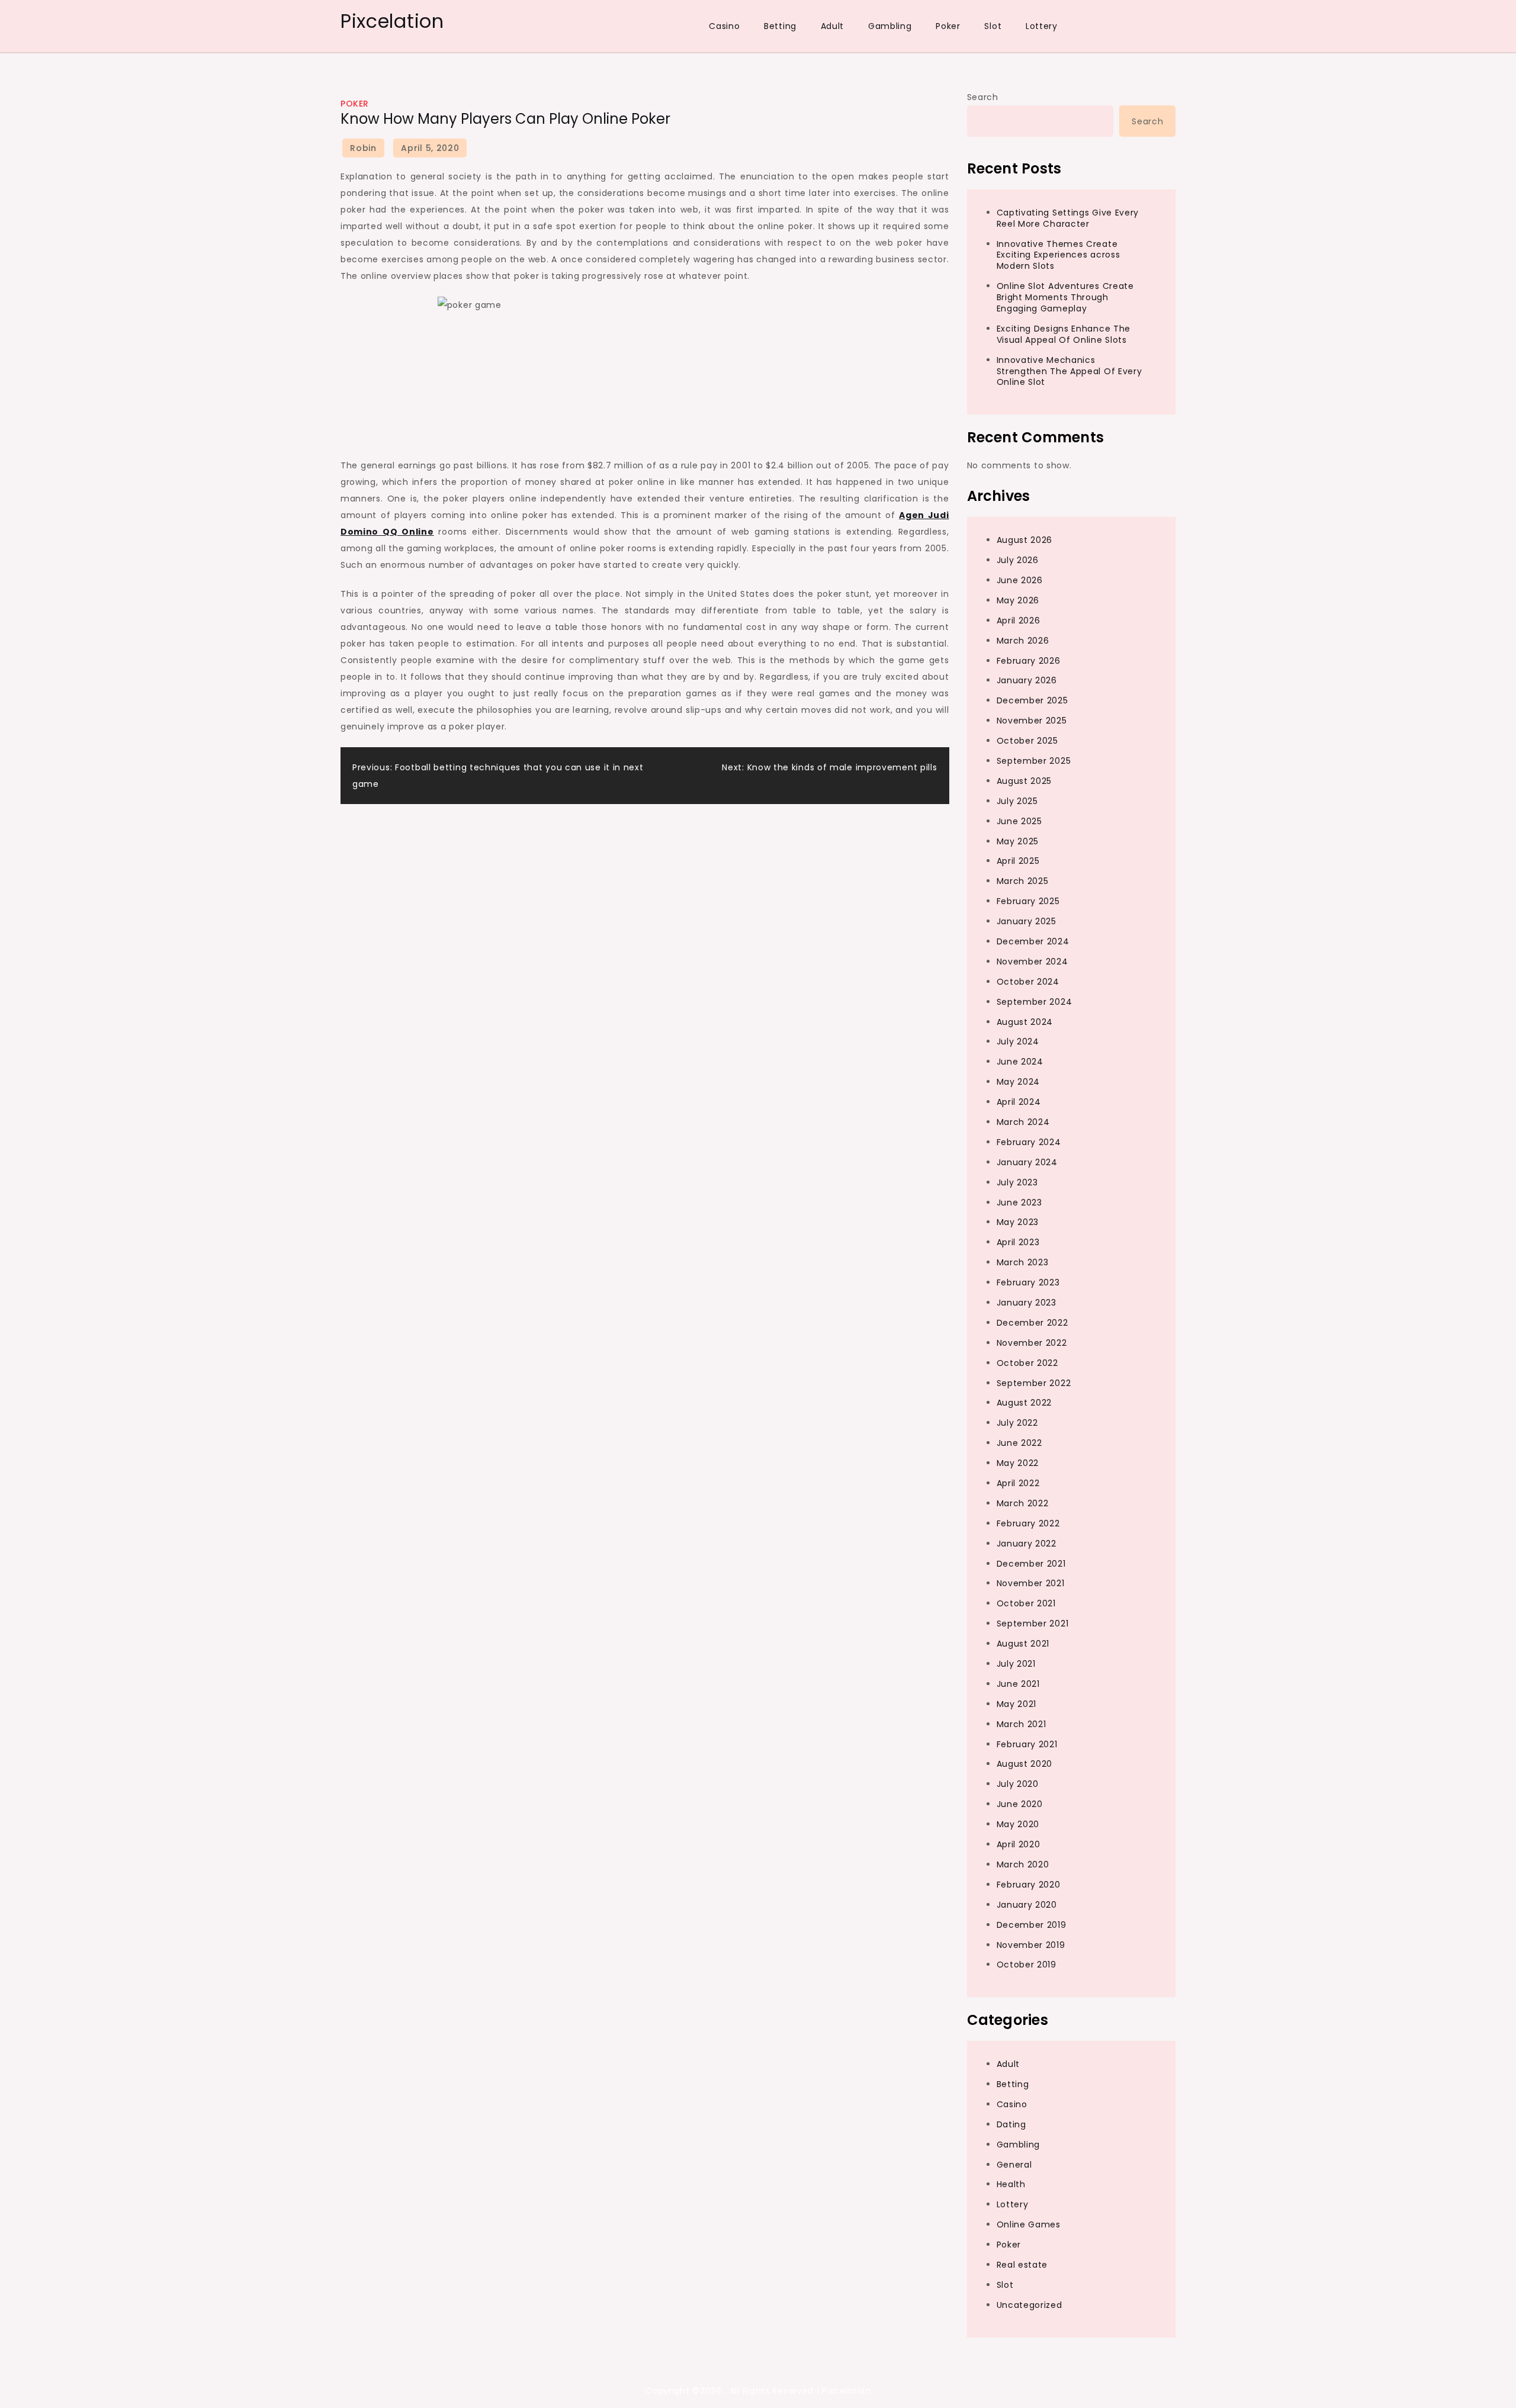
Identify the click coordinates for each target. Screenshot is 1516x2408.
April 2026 (1019, 621)
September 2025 (1034, 761)
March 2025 (1023, 881)
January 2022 (1027, 1544)
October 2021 (1026, 1603)
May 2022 (1018, 1463)
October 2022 (1027, 1363)
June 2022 (1019, 1443)
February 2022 (1028, 1523)
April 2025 (1018, 861)
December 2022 (1032, 1323)
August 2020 (1025, 1764)
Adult (833, 26)
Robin (363, 148)
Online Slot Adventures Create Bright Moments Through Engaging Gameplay (1065, 297)
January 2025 (1027, 921)
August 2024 (1025, 1022)
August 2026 (1025, 540)
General (1014, 2165)
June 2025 (1019, 821)
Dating (1011, 2124)
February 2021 (1027, 1744)
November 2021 (1031, 1583)
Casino (724, 26)
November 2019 (1031, 1945)
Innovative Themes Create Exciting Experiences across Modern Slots (1059, 255)
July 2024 (1018, 1041)
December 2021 (1031, 1564)
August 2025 (1024, 781)
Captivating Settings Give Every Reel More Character (1068, 218)
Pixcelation (392, 21)
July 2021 (1016, 1664)
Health (1011, 2184)
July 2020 (1018, 1784)
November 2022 (1032, 1343)
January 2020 (1027, 1905)
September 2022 (1034, 1383)
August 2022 (1024, 1403)
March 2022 (1023, 1503)
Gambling (890, 26)
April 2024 (1019, 1102)
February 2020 (1029, 1885)
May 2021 (1017, 1704)
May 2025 (1018, 841)
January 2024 (1027, 1162)
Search (983, 97)
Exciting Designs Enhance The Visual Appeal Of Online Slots (1064, 334)
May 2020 (1018, 1824)
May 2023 (1018, 1222)
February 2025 (1028, 901)
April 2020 (1019, 1844)
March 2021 (1022, 1724)
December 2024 (1033, 941)
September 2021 (1033, 1623)
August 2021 (1023, 1644)
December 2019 (1032, 1925)
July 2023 (1017, 1182)
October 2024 (1028, 982)
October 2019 (1027, 1965)
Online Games (1029, 2224)
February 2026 (1029, 661)
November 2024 (1032, 962)
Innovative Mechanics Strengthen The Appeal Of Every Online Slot (1069, 371)
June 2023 (1019, 1203)
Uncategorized (1030, 2305)
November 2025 (1032, 721)
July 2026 (1018, 560)
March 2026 (1023, 641)
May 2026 (1018, 600)
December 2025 (1032, 700)
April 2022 (1018, 1483)
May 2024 (1019, 1082)
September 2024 (1035, 1002)
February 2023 (1028, 1282)
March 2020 (1023, 1864)
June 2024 (1020, 1062)
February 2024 (1029, 1142)
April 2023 (1018, 1242)
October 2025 (1027, 741)
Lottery (1042, 26)
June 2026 (1020, 580)
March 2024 (1023, 1122)
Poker (948, 26)
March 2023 (1023, 1262)
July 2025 (1017, 801)
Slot (993, 26)
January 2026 (1027, 680)
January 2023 (1027, 1303)
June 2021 (1018, 1684)
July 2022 (1017, 1423)
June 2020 (1020, 1804)
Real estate (1022, 2265)
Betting (780, 26)
